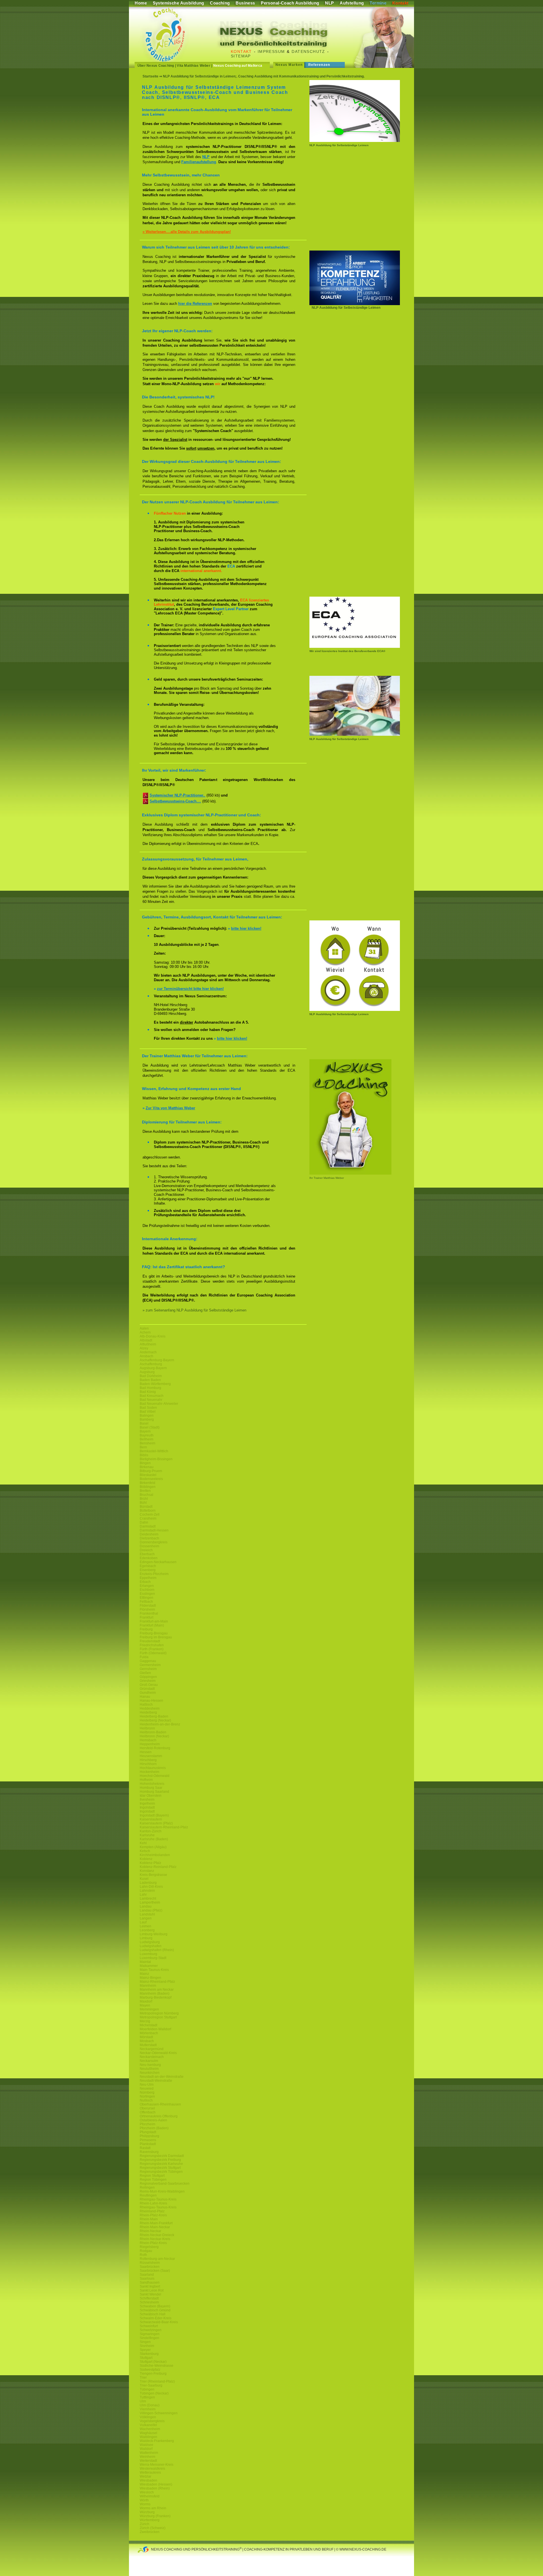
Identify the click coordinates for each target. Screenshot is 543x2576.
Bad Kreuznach (152, 1396)
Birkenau (147, 1467)
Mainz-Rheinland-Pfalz (157, 1982)
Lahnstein (147, 1891)
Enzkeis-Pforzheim (154, 1574)
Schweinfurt (149, 2326)
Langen (146, 1918)
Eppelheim (148, 1578)
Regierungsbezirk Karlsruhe (161, 2164)
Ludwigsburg (150, 1942)
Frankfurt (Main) (152, 1625)
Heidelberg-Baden (154, 1716)
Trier (143, 2377)
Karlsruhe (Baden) (154, 1839)
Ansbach (146, 1356)
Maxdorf (146, 2001)
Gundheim (148, 1693)
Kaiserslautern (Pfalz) (156, 1823)
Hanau (145, 1697)
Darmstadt (148, 1526)
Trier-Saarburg (151, 2385)
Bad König (148, 1392)
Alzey (144, 1348)
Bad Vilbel (148, 1412)
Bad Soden (148, 1408)
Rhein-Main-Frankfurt (156, 2223)
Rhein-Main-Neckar (155, 2227)
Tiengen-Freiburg (153, 2374)
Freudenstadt (150, 1641)
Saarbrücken (150, 2267)
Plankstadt (148, 2144)
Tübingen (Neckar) (154, 2393)
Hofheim (146, 1780)
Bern (143, 1447)
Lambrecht (148, 1898)
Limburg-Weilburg (154, 1934)
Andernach (148, 1352)
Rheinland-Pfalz (152, 2211)
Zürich (145, 2524)
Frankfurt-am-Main (154, 1621)
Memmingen (149, 2009)
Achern (145, 1332)
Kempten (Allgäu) (153, 1847)
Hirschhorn (148, 1764)
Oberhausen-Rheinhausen (160, 2104)
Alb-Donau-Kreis (153, 1336)
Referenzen (319, 65)
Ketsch (145, 1851)
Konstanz (147, 1871)
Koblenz (146, 1859)
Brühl (144, 1499)
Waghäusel (148, 2433)
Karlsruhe (147, 1835)
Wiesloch (147, 2492)
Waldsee (146, 2445)
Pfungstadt (148, 2132)
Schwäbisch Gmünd (155, 2310)
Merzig (145, 2021)
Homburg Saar (151, 1788)
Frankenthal (149, 1613)
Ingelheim (147, 1803)
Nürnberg (147, 2092)
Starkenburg (149, 2354)
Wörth (144, 2500)
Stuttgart (146, 2358)
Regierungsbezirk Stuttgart (160, 2168)
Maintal (145, 1962)
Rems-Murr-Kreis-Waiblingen (162, 2191)
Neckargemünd (152, 2049)
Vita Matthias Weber (194, 66)
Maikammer (149, 1966)
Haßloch (146, 1705)
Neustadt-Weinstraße (156, 2081)
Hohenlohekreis (152, 1784)
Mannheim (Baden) (155, 1994)
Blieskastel (148, 1475)
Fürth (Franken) (152, 1649)
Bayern (145, 1431)
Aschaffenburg (151, 1364)
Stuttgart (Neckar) (153, 2362)
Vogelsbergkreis (152, 2421)
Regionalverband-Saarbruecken (165, 2184)
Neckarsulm (149, 2061)
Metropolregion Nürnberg (159, 2013)
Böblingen (148, 1487)
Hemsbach (148, 1740)
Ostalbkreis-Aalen (153, 2120)
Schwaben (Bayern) (155, 2306)
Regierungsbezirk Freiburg (160, 2160)
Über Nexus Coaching (156, 66)
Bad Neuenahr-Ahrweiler (159, 1404)
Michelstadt (148, 2025)
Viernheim (148, 2409)
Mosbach (147, 2041)
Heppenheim (150, 1744)
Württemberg (150, 2520)
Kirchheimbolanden (155, 1855)
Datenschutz (308, 51)
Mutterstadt (148, 2045)
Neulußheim (149, 2069)
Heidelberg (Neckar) (155, 1720)
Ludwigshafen (151, 1946)
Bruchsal (146, 1495)
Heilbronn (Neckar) (154, 1736)
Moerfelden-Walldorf (155, 2029)
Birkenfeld (147, 1483)
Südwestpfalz (150, 2370)
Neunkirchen (150, 2073)
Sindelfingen (149, 2338)
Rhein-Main (149, 2219)
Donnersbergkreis (154, 1542)
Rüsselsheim (150, 2263)
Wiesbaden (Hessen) (156, 2484)
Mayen (145, 2005)
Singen (145, 2342)
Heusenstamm (151, 1756)
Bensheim (147, 1443)
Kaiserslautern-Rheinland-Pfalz (164, 1827)
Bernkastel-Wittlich (154, 1451)
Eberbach (147, 1554)
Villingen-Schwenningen (159, 2413)
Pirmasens (148, 2140)
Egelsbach (148, 1566)
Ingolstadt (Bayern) (154, 1815)
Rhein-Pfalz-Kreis (153, 2215)
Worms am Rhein (153, 2508)
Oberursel (147, 2108)
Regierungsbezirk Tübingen (161, 2172)
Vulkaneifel (148, 2425)
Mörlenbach (149, 2033)
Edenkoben (149, 1558)
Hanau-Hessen (151, 1701)
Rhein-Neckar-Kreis (155, 2239)
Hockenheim (149, 1772)
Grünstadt (147, 1689)
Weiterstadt (148, 2461)
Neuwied (147, 2089)
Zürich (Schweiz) (153, 2528)
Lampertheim (150, 1902)
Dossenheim (149, 1546)
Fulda (144, 1657)
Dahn (144, 1522)
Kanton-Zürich (151, 1831)
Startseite (150, 76)
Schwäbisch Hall (153, 2314)
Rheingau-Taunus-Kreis (158, 2199)
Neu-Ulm (147, 2085)
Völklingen (148, 2417)
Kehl (143, 1843)
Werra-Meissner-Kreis (157, 2465)
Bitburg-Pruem (151, 1471)
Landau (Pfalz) (151, 1910)
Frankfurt (146, 1617)
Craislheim (148, 1518)
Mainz (144, 1974)
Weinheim (147, 2457)
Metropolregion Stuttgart (158, 2017)
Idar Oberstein (151, 1796)
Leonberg (147, 1930)
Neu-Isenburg (150, 2065)
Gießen (145, 1673)
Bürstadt (146, 1507)
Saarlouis (147, 2279)
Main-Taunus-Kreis (154, 1970)
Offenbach (148, 2112)
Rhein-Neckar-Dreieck (157, 2235)
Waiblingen (148, 2437)
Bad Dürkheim (151, 1376)
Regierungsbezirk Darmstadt (162, 2156)
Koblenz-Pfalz (150, 1863)
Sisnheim (147, 2346)
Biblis (144, 1455)
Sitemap (241, 56)
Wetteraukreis (150, 2473)
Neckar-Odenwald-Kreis (158, 2053)
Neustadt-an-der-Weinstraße (162, 2077)
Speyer (145, 2350)
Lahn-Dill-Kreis (151, 1887)
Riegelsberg (149, 2247)
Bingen (145, 1463)
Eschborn (147, 1590)
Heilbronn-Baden (153, 1732)
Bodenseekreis (151, 1479)
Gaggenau (148, 1661)
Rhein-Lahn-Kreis (153, 2203)
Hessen (146, 1752)
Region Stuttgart (152, 2176)
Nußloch (146, 2100)
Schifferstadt (149, 2298)
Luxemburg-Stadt (153, 1958)
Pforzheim (147, 2124)
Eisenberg (148, 1570)
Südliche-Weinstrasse (157, 2366)
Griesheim (148, 1681)
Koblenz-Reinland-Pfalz (158, 1867)
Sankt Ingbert (150, 2286)
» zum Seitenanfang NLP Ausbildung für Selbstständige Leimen (194, 1310)
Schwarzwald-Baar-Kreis (159, 2322)
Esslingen (147, 1594)
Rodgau (146, 2251)
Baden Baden (150, 1380)
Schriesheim (149, 2302)
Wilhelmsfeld (150, 2496)
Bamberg (147, 1419)
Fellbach (146, 1602)
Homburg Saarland (154, 1792)
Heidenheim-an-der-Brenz (160, 1724)
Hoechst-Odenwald (155, 1776)
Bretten (145, 1491)
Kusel (144, 1879)
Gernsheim (148, 1669)
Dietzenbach (149, 1538)
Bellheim (146, 1439)
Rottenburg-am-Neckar (157, 2259)
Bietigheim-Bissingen (156, 1459)
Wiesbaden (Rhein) (155, 2488)
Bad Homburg (150, 1388)
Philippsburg (149, 2136)
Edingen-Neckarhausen (158, 1562)
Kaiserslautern (151, 1819)
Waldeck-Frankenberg (157, 2441)
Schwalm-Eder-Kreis (156, 2318)
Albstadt (146, 1340)
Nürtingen (147, 2096)
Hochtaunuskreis (153, 1768)
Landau (146, 1906)
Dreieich (146, 1550)
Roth (143, 2255)
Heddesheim (150, 1708)
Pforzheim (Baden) (154, 2128)
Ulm (143, 2401)
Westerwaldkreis (152, 2469)
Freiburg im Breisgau (156, 1637)
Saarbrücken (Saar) (155, 2271)
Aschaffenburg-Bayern (157, 1360)
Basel (144, 1423)
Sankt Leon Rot (152, 2290)
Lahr (143, 1895)
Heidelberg (148, 1712)
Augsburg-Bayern (153, 1368)
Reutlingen (148, 2195)
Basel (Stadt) (150, 1427)
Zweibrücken (150, 2532)
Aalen (144, 1328)
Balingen (147, 1416)
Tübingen (147, 2389)
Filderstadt (148, 1606)
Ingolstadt (147, 1807)
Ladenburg (148, 1883)
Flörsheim (147, 1610)
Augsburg (147, 1372)
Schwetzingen (151, 2330)
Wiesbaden (148, 2480)
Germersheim (150, 1665)
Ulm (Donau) (150, 2405)
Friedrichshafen (152, 1645)
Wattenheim (149, 2453)
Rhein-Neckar (150, 2231)
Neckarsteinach (152, 2057)
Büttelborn (148, 1511)
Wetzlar (146, 2476)
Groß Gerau (149, 1685)
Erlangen (147, 1586)
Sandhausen (150, 2282)
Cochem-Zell (150, 1514)
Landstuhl (147, 1914)
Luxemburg (148, 1954)
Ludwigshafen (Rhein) (157, 1950)
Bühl (143, 1503)
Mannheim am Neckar (157, 1990)
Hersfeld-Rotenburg (155, 1748)
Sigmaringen (150, 2334)
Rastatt (145, 2148)
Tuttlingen (147, 2397)
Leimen (146, 1926)
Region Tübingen (153, 2180)
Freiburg (146, 1629)
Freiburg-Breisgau (154, 1633)
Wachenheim (150, 2429)
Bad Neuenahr (151, 1400)
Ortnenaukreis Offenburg (159, 2116)
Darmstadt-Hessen (154, 1530)
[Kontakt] (355, 1010)
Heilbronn (147, 1728)
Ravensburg (149, 2152)
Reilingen (147, 2187)
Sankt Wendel (150, 2294)
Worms (145, 2504)
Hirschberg (148, 1760)
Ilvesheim (147, 1800)
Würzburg (147, 2512)
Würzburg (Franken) (155, 2516)
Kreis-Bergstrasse (153, 1875)
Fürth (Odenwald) (153, 1653)
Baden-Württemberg (155, 1384)
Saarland (147, 2275)
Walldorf (146, 2449)
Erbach (145, 1582)
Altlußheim (148, 1344)
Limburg (146, 1938)
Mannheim (148, 1986)
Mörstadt (146, 2037)
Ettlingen (146, 1598)
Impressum (271, 51)
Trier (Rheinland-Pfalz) (157, 2381)
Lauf (143, 1922)
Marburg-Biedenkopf (156, 1997)
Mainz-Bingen (150, 1978)
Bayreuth (147, 1435)
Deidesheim (149, 1534)
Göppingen (148, 1677)
